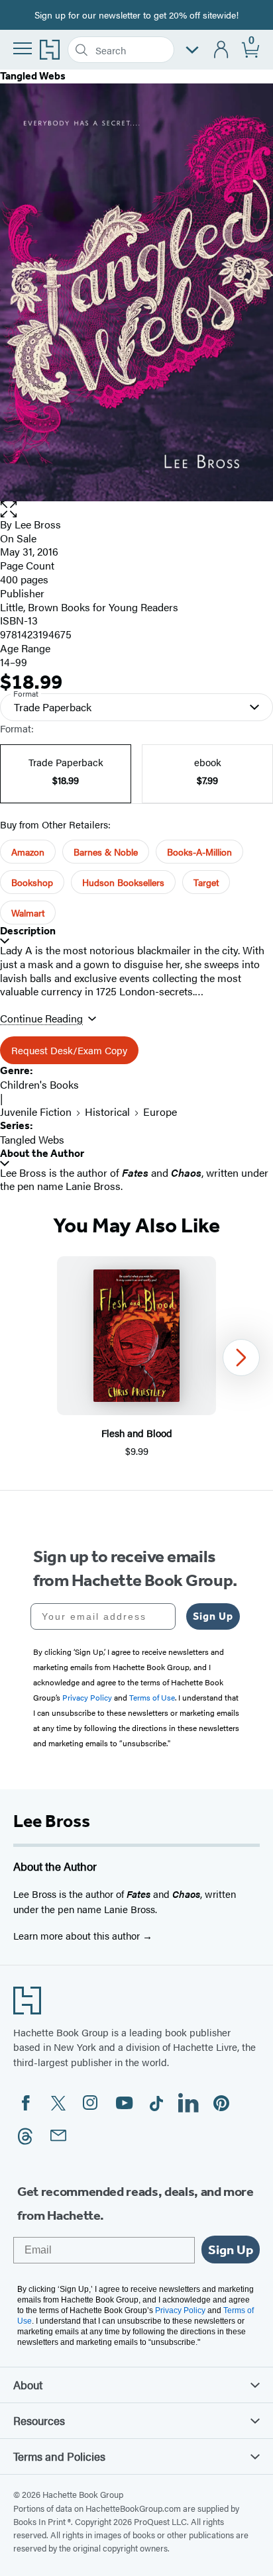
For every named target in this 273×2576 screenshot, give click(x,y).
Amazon (28, 852)
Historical (107, 1112)
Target (206, 882)
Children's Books (39, 1084)
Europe (160, 1112)
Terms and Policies (59, 2456)
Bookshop (32, 882)
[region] (136, 1357)
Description (28, 931)
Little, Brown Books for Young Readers (89, 607)
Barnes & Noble (106, 852)
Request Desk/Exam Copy (69, 1050)
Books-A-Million (199, 852)
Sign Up (213, 1616)
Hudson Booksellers (123, 882)
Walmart (28, 913)
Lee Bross (38, 524)
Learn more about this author (78, 1935)
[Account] (222, 50)
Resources (39, 2420)
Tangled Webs (32, 1139)
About (28, 2385)
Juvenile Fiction (36, 1112)
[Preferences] (192, 50)
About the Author (42, 1153)
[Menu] (23, 48)
